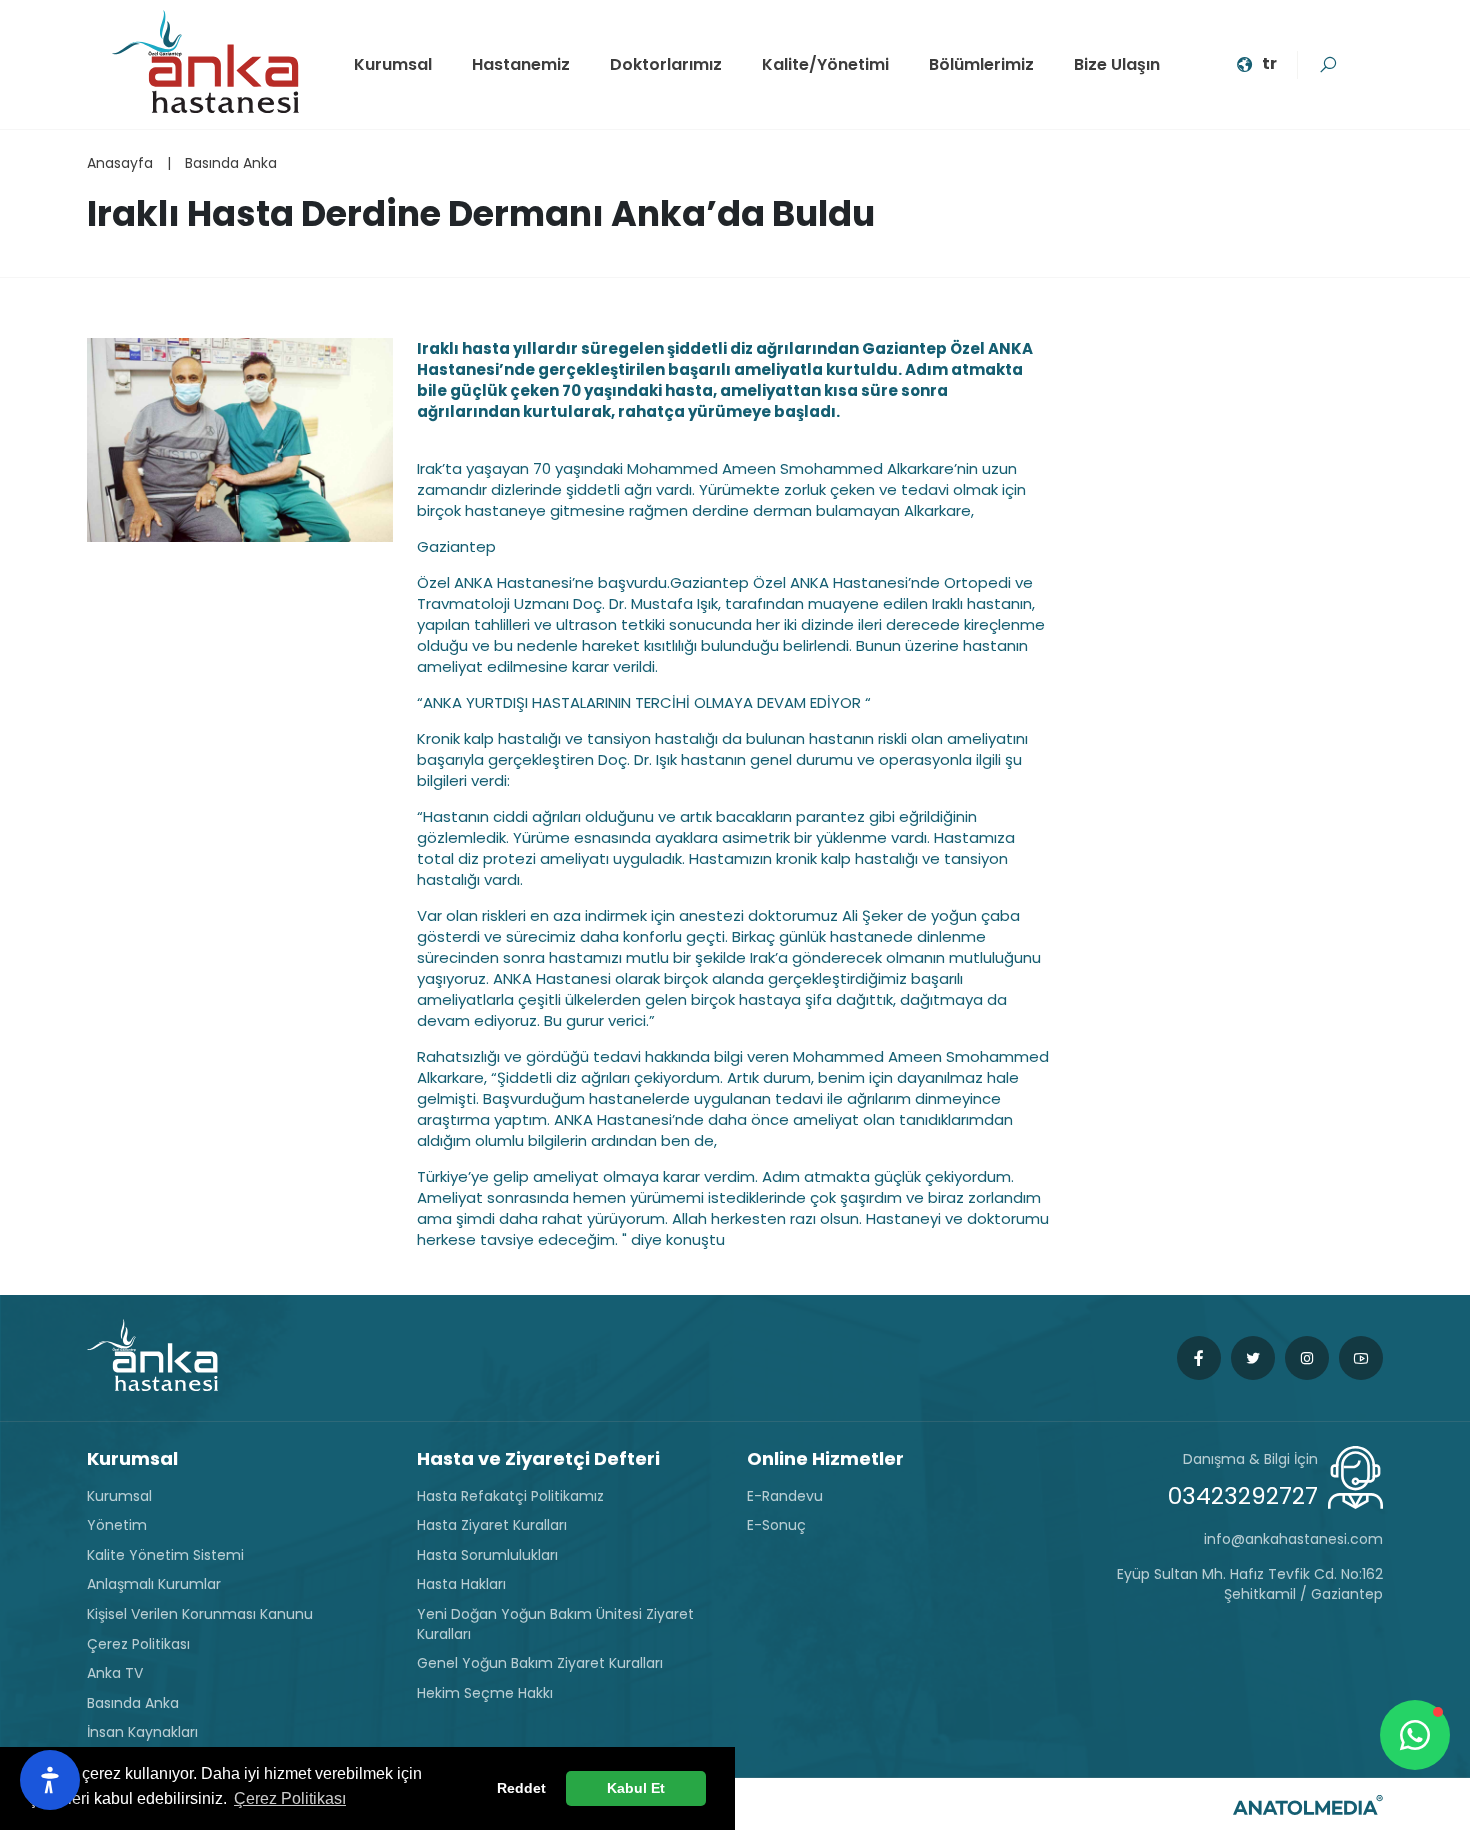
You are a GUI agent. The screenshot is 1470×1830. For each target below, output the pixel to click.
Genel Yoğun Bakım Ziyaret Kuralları (540, 1663)
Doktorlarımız (666, 64)
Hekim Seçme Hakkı (485, 1693)
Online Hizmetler (825, 1458)
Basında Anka (231, 163)
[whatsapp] (1415, 1735)
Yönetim (117, 1525)
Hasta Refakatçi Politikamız (510, 1496)
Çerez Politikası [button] (290, 1798)
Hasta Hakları (461, 1584)
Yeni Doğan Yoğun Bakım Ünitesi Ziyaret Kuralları (555, 1624)
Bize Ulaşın (1117, 64)
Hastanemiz (521, 64)
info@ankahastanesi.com (1293, 1539)
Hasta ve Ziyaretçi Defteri (538, 1458)
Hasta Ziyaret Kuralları (492, 1525)
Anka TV (115, 1673)
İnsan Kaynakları (142, 1732)
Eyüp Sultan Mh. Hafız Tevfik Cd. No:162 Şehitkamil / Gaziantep (1250, 1584)
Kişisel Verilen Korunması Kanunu (200, 1614)
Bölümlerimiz (981, 64)
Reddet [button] (521, 1788)
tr (1269, 63)
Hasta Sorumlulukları (487, 1555)
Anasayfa (120, 163)
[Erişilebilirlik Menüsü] (50, 1780)
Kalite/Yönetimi (825, 64)
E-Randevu (785, 1496)
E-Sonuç (776, 1525)
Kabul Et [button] (636, 1788)
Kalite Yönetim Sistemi (165, 1555)
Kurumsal (393, 64)
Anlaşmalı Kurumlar (154, 1584)
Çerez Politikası (138, 1644)
